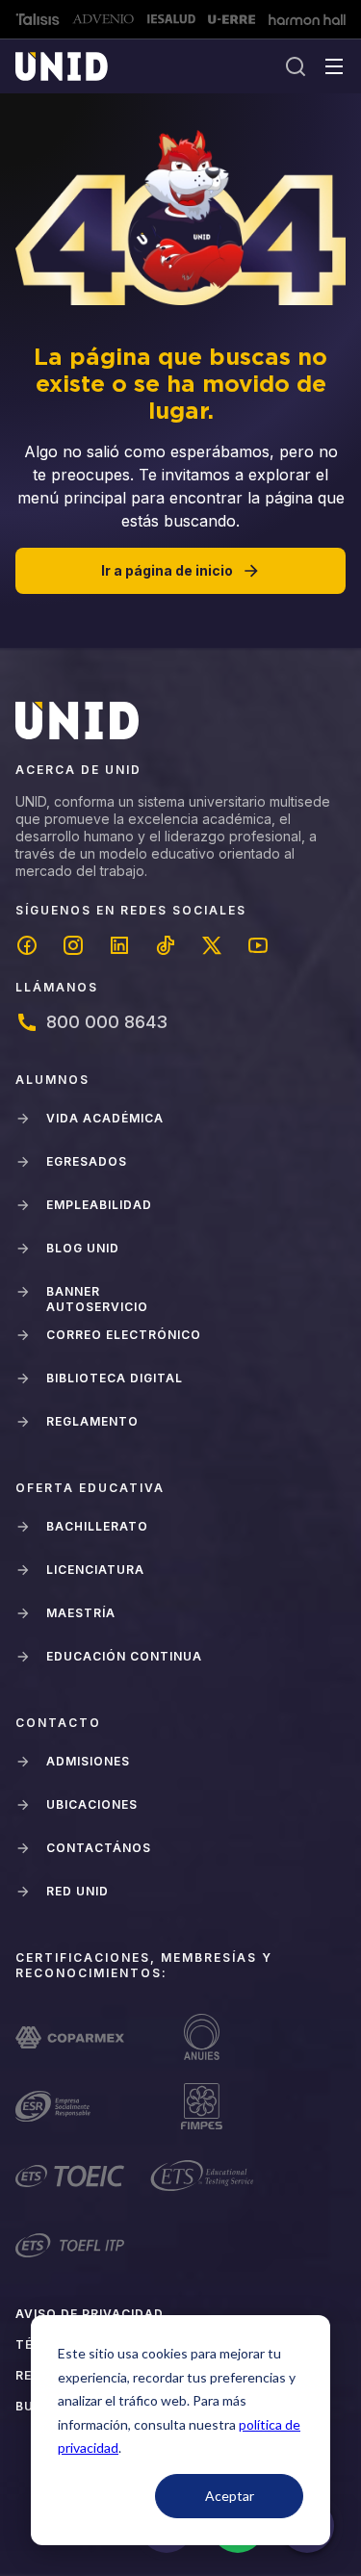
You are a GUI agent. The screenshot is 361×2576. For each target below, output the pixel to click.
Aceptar (230, 2496)
